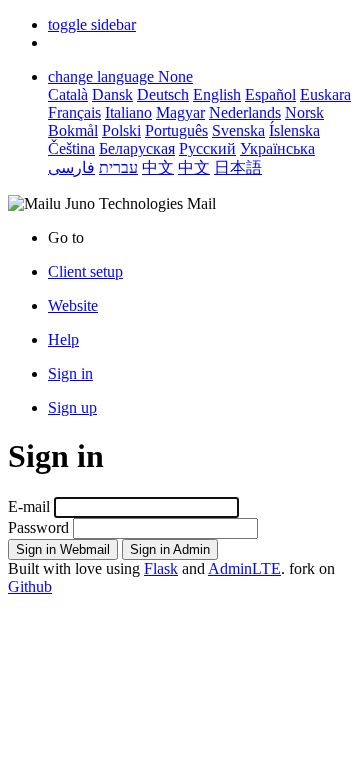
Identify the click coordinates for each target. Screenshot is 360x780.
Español (270, 94)
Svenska (238, 130)
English (217, 94)
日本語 (238, 167)
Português (176, 130)
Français (74, 112)
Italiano (128, 112)
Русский (207, 148)
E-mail (29, 506)
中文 (158, 167)
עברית (118, 167)
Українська (277, 148)
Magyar (180, 112)
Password (38, 527)
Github (30, 586)
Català (68, 94)
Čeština (71, 148)
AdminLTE (244, 568)
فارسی (71, 167)
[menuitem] (200, 306)
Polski (121, 130)
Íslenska (294, 130)
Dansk (112, 94)
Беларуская (137, 148)
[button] (92, 24)
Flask (161, 568)
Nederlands (245, 112)
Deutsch (163, 94)
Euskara (325, 94)
